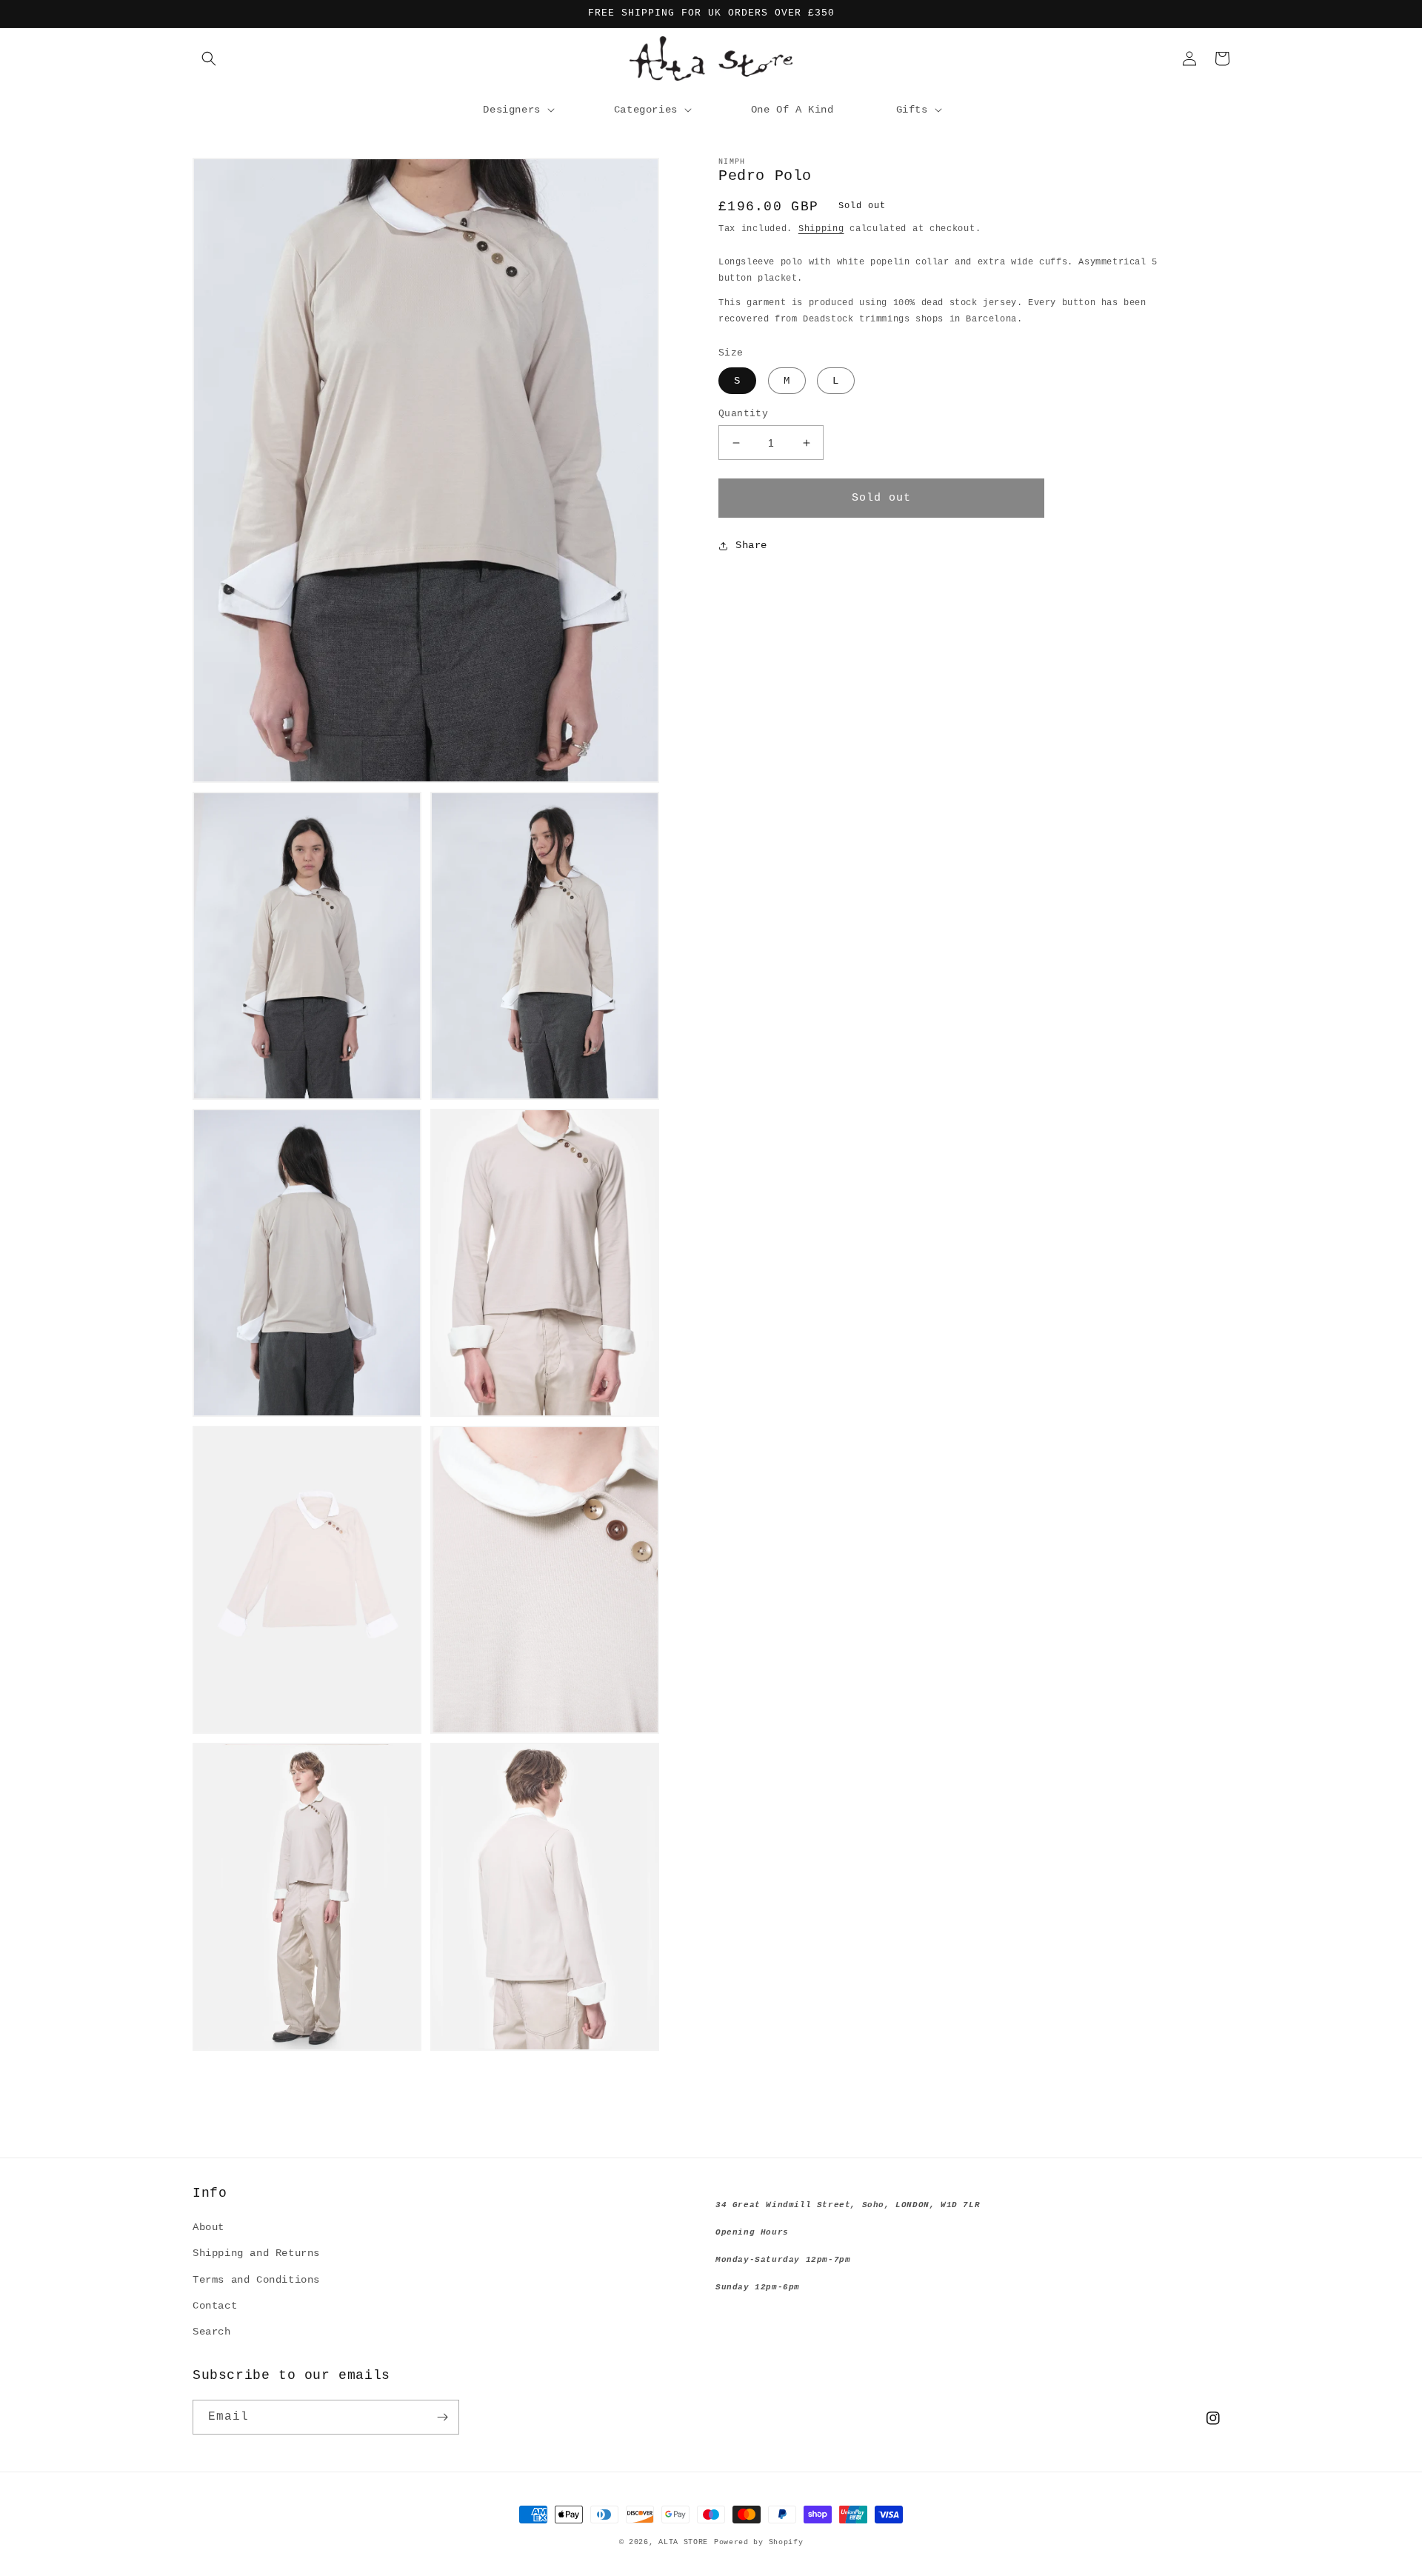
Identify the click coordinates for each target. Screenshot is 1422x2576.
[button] (209, 59)
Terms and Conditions (256, 2280)
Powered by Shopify (759, 2542)
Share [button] (751, 546)
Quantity (743, 414)
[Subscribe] (442, 2417)
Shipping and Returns (256, 2253)
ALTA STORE (683, 2542)
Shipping (821, 229)
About (208, 2227)
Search (212, 2332)
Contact (215, 2306)
